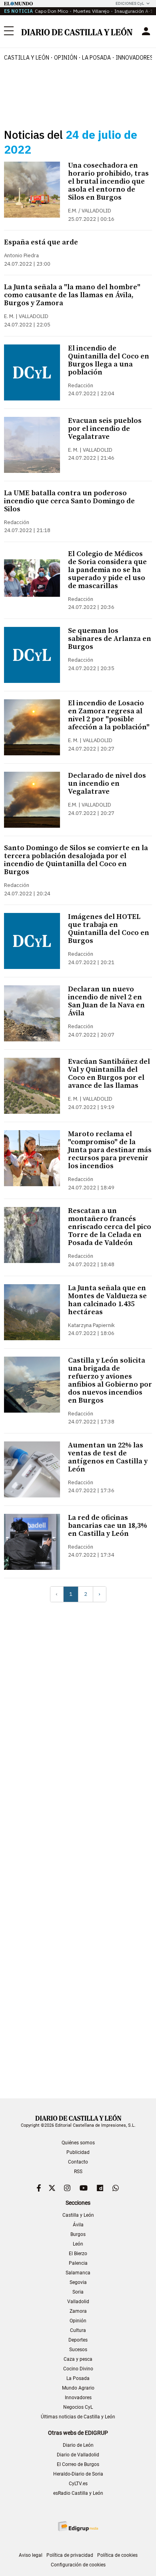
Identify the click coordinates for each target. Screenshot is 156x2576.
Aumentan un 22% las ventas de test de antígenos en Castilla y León (108, 1457)
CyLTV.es (78, 2484)
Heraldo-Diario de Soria (78, 2474)
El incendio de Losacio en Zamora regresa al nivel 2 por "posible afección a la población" (109, 715)
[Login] (146, 31)
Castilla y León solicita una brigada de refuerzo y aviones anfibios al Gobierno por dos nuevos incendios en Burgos (110, 1380)
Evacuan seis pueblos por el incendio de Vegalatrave (105, 429)
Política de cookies (117, 2555)
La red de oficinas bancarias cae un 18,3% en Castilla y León (108, 1526)
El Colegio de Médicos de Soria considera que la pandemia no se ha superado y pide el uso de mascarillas (107, 570)
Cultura (78, 2330)
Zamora (78, 2311)
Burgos (78, 2234)
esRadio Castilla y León (78, 2493)
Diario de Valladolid (78, 2455)
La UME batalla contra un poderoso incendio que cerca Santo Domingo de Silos (69, 501)
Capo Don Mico (51, 11)
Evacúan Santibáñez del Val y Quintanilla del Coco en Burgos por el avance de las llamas (109, 1074)
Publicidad (78, 2152)
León (78, 2244)
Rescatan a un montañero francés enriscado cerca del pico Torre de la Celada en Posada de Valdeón (110, 1227)
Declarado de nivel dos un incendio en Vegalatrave (107, 784)
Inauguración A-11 (135, 11)
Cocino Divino (78, 2369)
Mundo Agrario (78, 2388)
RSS (78, 2172)
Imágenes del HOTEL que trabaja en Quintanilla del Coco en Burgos (109, 929)
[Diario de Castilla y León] (77, 31)
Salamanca (78, 2273)
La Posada (96, 58)
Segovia (78, 2282)
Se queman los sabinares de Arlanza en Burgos (110, 639)
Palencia (78, 2263)
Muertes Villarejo (91, 11)
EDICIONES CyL (130, 3)
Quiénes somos (78, 2143)
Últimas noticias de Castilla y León (78, 2417)
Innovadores (78, 2398)
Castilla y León (27, 58)
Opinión (66, 58)
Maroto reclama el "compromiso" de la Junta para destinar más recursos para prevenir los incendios (110, 1150)
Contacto (78, 2162)
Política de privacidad (70, 2555)
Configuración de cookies (78, 2565)
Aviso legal (31, 2555)
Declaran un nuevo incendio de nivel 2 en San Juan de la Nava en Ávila (106, 1001)
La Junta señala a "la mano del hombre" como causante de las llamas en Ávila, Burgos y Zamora (72, 295)
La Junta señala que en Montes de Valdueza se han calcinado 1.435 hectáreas (107, 1300)
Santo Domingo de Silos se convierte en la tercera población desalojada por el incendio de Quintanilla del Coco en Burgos (76, 860)
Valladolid (78, 2302)
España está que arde (41, 242)
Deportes (78, 2340)
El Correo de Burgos (78, 2464)
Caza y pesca (78, 2359)
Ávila (78, 2225)
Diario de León (78, 2445)
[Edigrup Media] (78, 2526)
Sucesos (78, 2350)
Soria (78, 2292)
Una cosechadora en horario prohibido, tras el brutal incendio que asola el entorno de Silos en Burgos (108, 181)
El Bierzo (78, 2254)
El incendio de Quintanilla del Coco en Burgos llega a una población (109, 360)
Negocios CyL (78, 2407)
